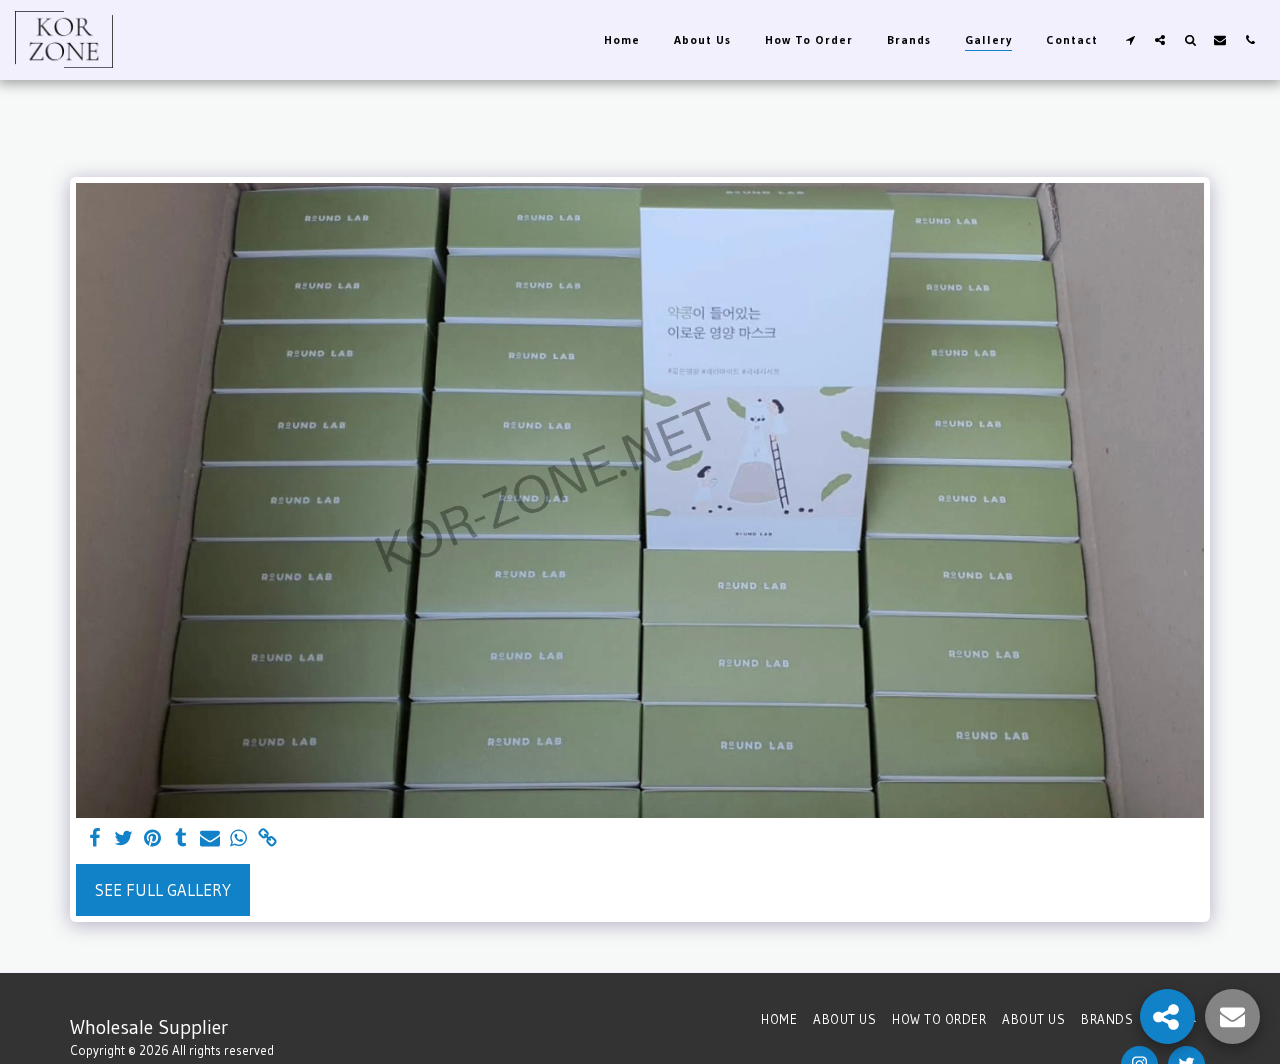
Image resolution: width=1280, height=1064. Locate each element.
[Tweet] (123, 839)
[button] (1130, 39)
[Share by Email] (210, 839)
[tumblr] (181, 839)
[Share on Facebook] (94, 839)
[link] (268, 839)
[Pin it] (152, 839)
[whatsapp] (239, 839)
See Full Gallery (163, 890)
